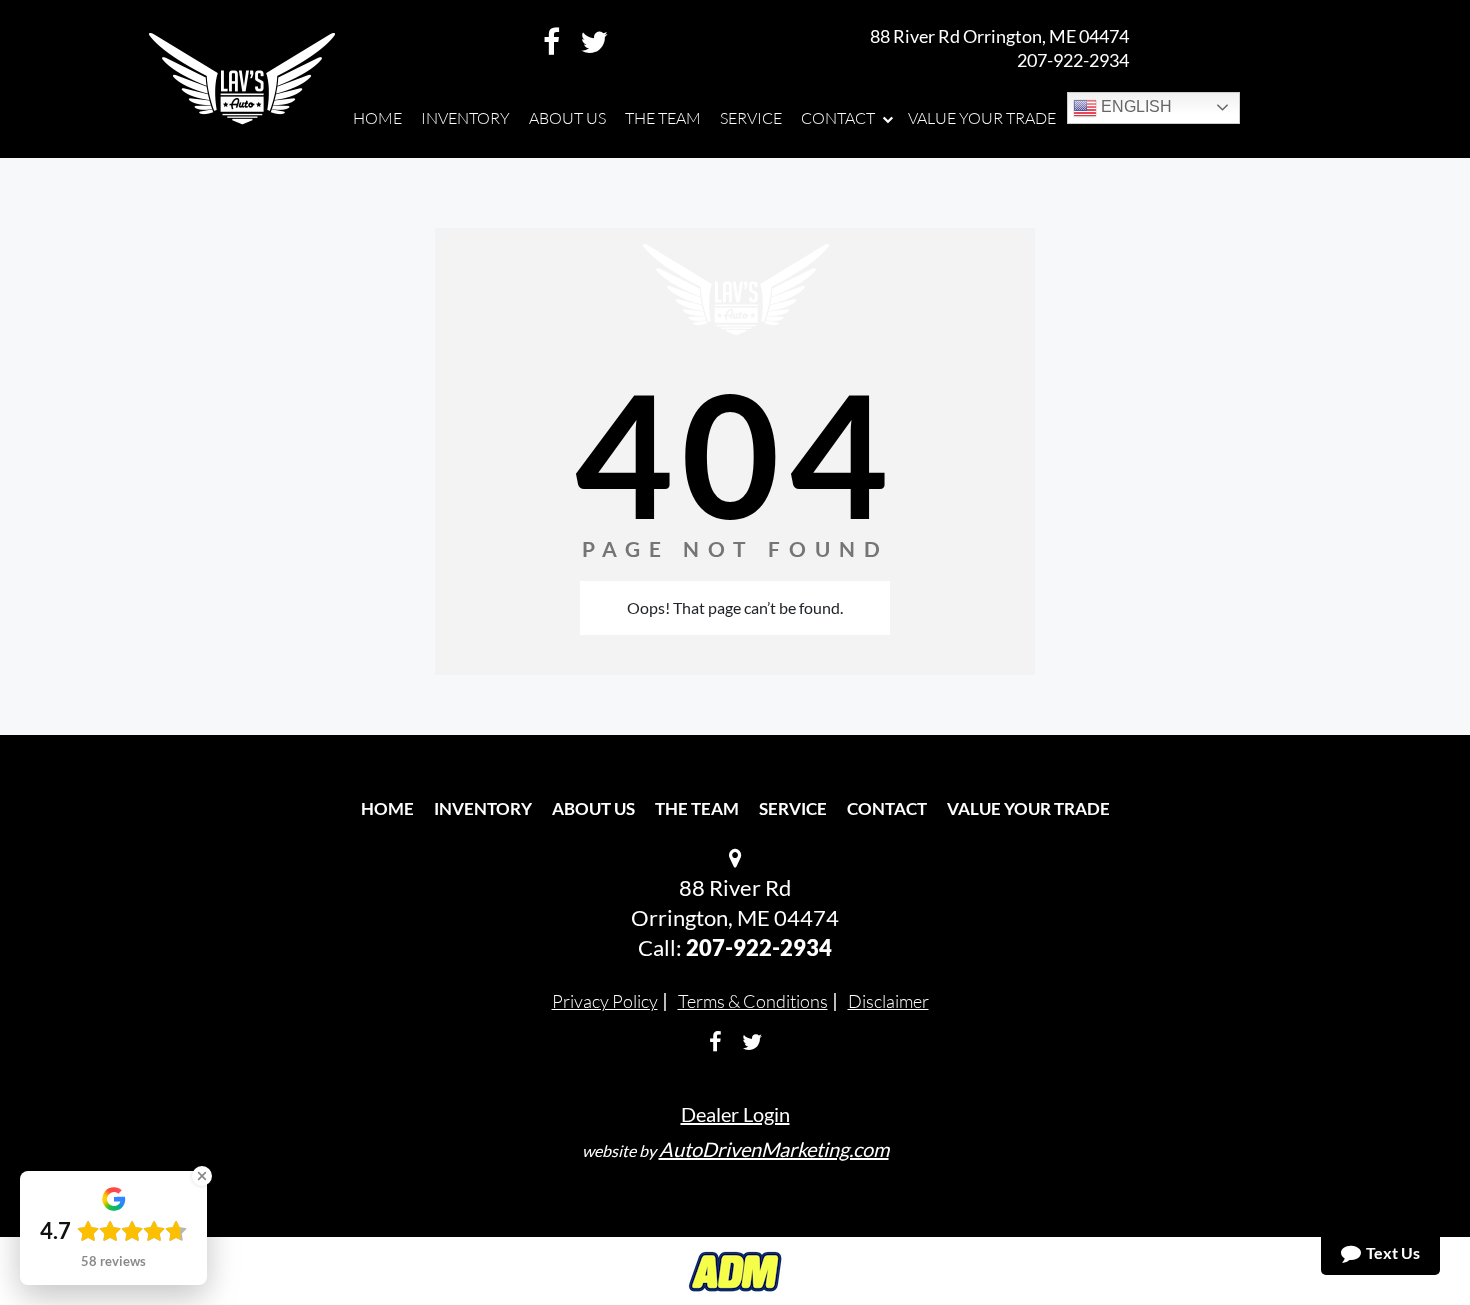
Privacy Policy (605, 1001)
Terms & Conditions (753, 1001)
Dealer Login (735, 1114)
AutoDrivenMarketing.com (774, 1149)
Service (793, 808)
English (1134, 106)
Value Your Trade (1028, 808)
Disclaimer (888, 1001)
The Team (697, 808)
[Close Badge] (202, 1176)
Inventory (483, 808)
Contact (887, 808)
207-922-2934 (1073, 60)
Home (387, 808)
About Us (593, 808)
